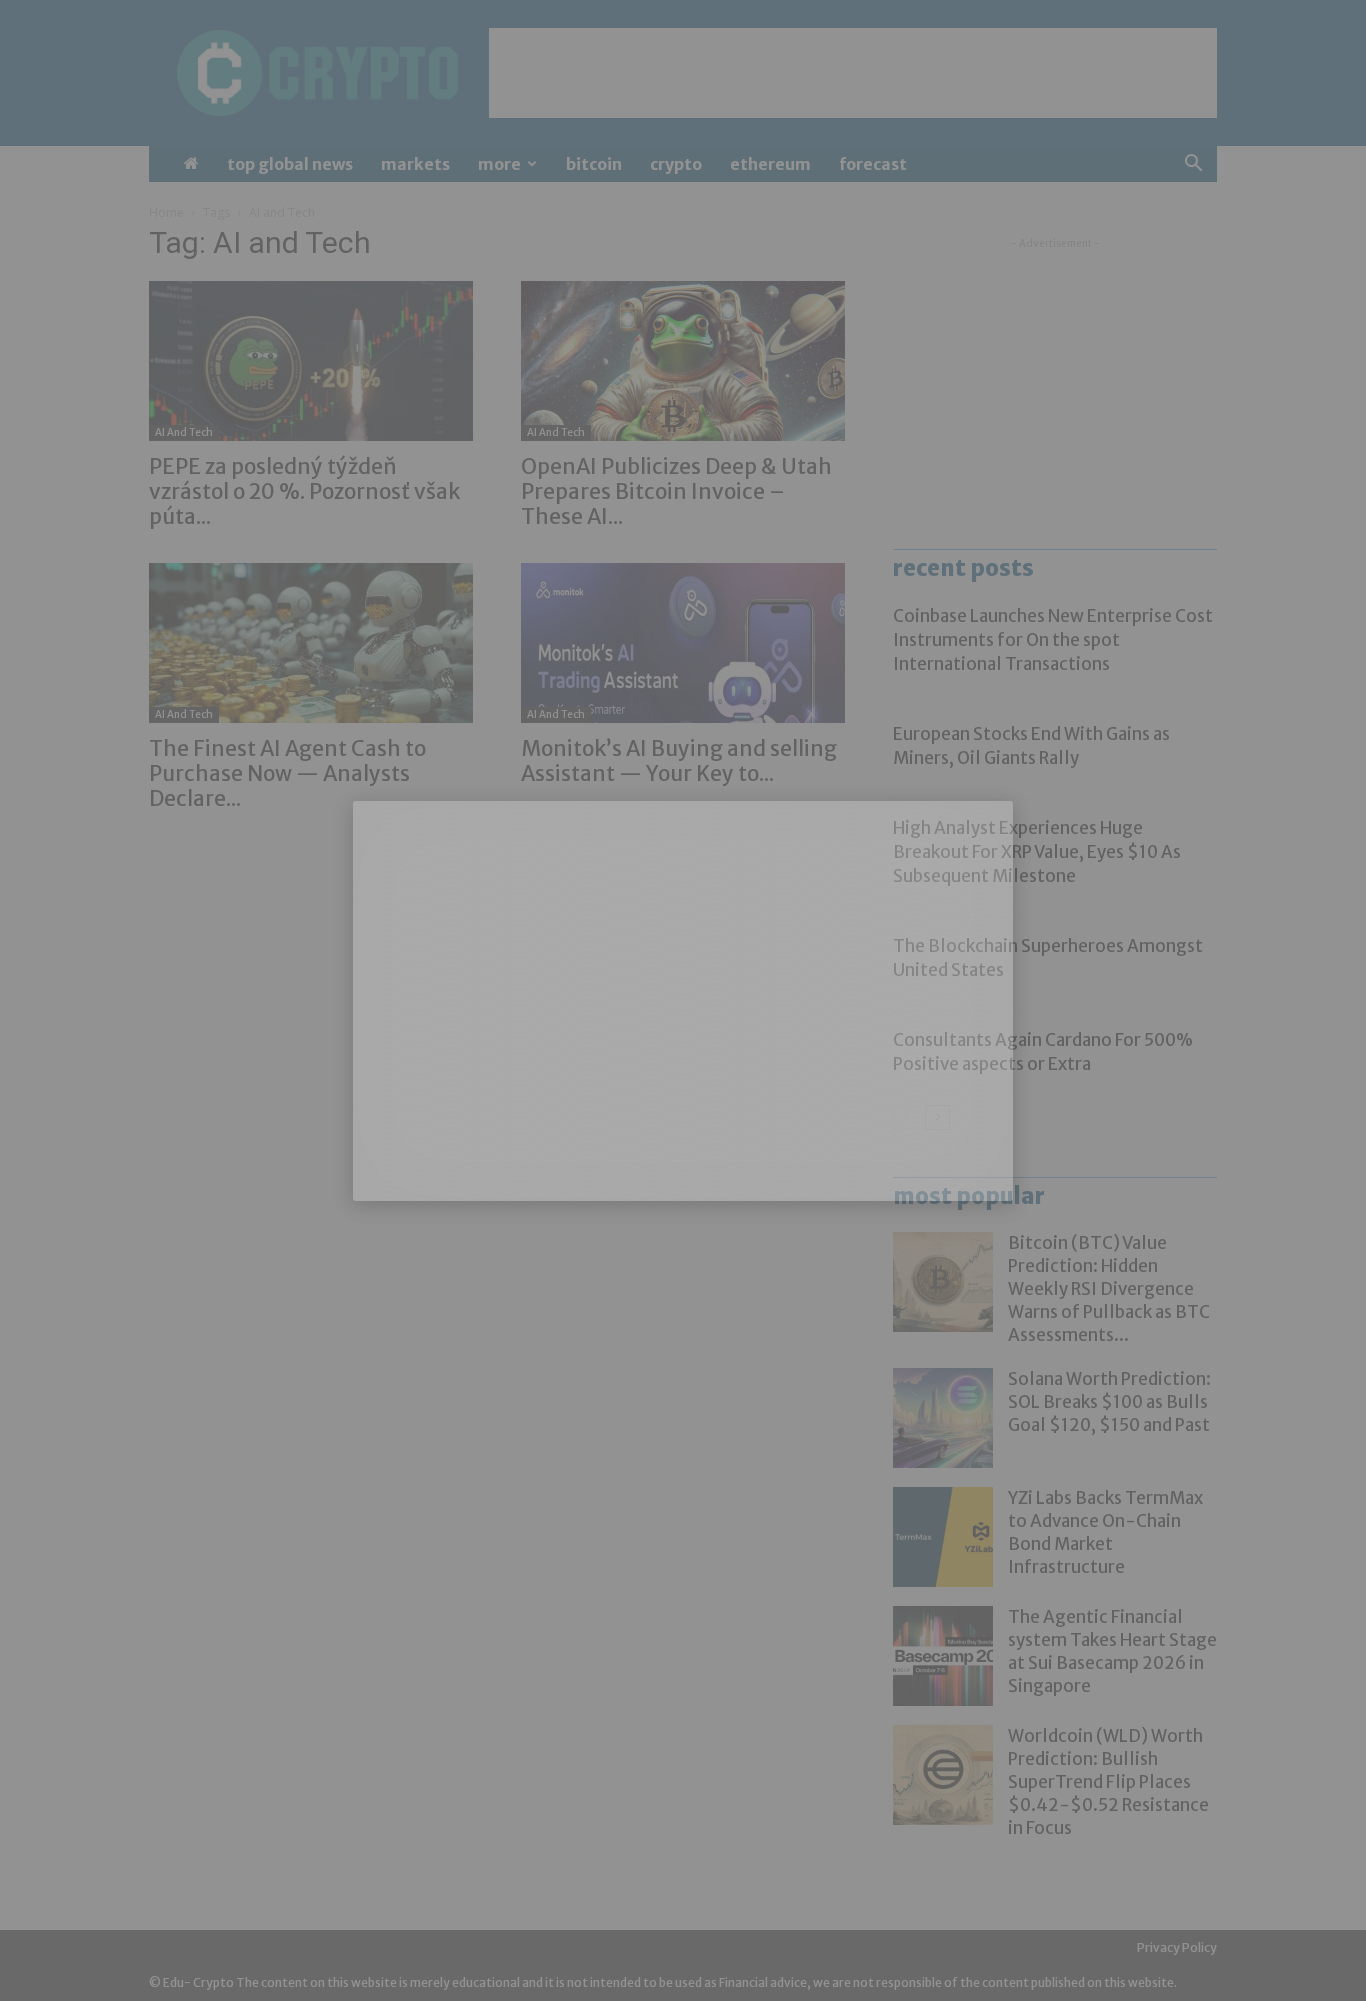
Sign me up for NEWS (876, 1910)
